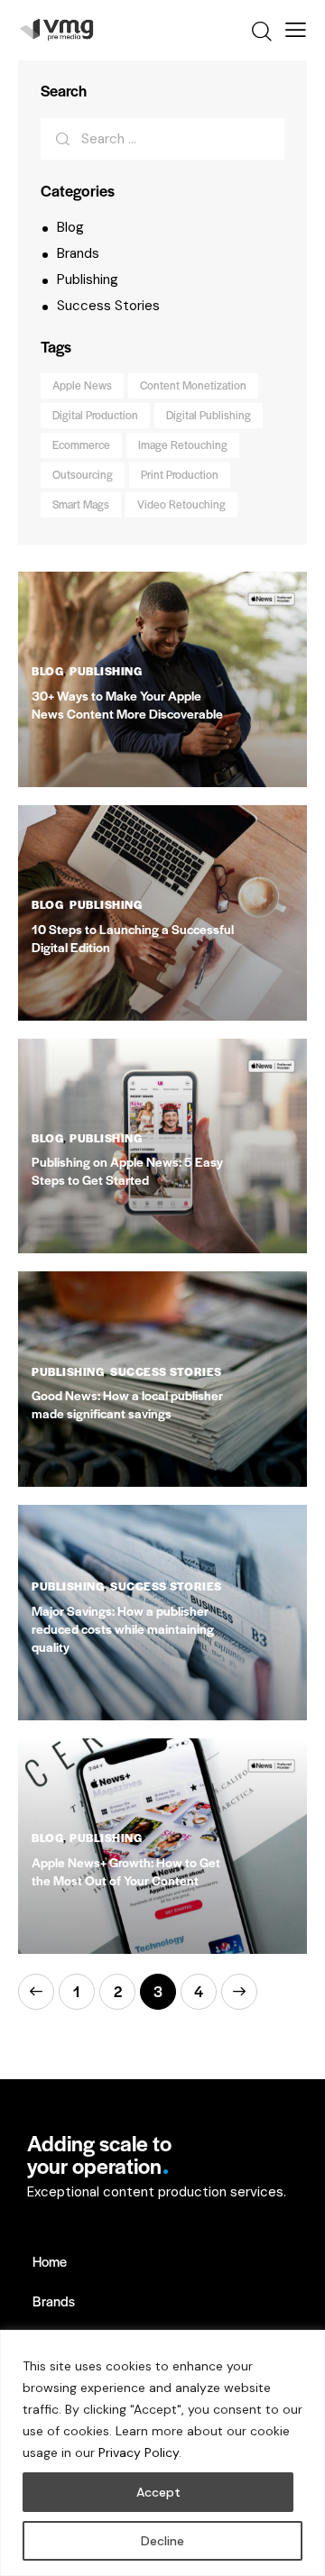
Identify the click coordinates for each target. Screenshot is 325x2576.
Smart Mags (81, 504)
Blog (70, 227)
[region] (162, 2453)
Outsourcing (83, 474)
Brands (78, 253)
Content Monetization (193, 385)
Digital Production (95, 415)
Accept (158, 2492)
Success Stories (108, 306)
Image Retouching (183, 445)
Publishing (88, 280)
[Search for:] (162, 139)
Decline (162, 2541)
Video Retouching (181, 504)
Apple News (82, 385)
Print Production (180, 474)
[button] (296, 30)
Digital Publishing (209, 415)
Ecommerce (81, 445)
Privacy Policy (139, 2452)
